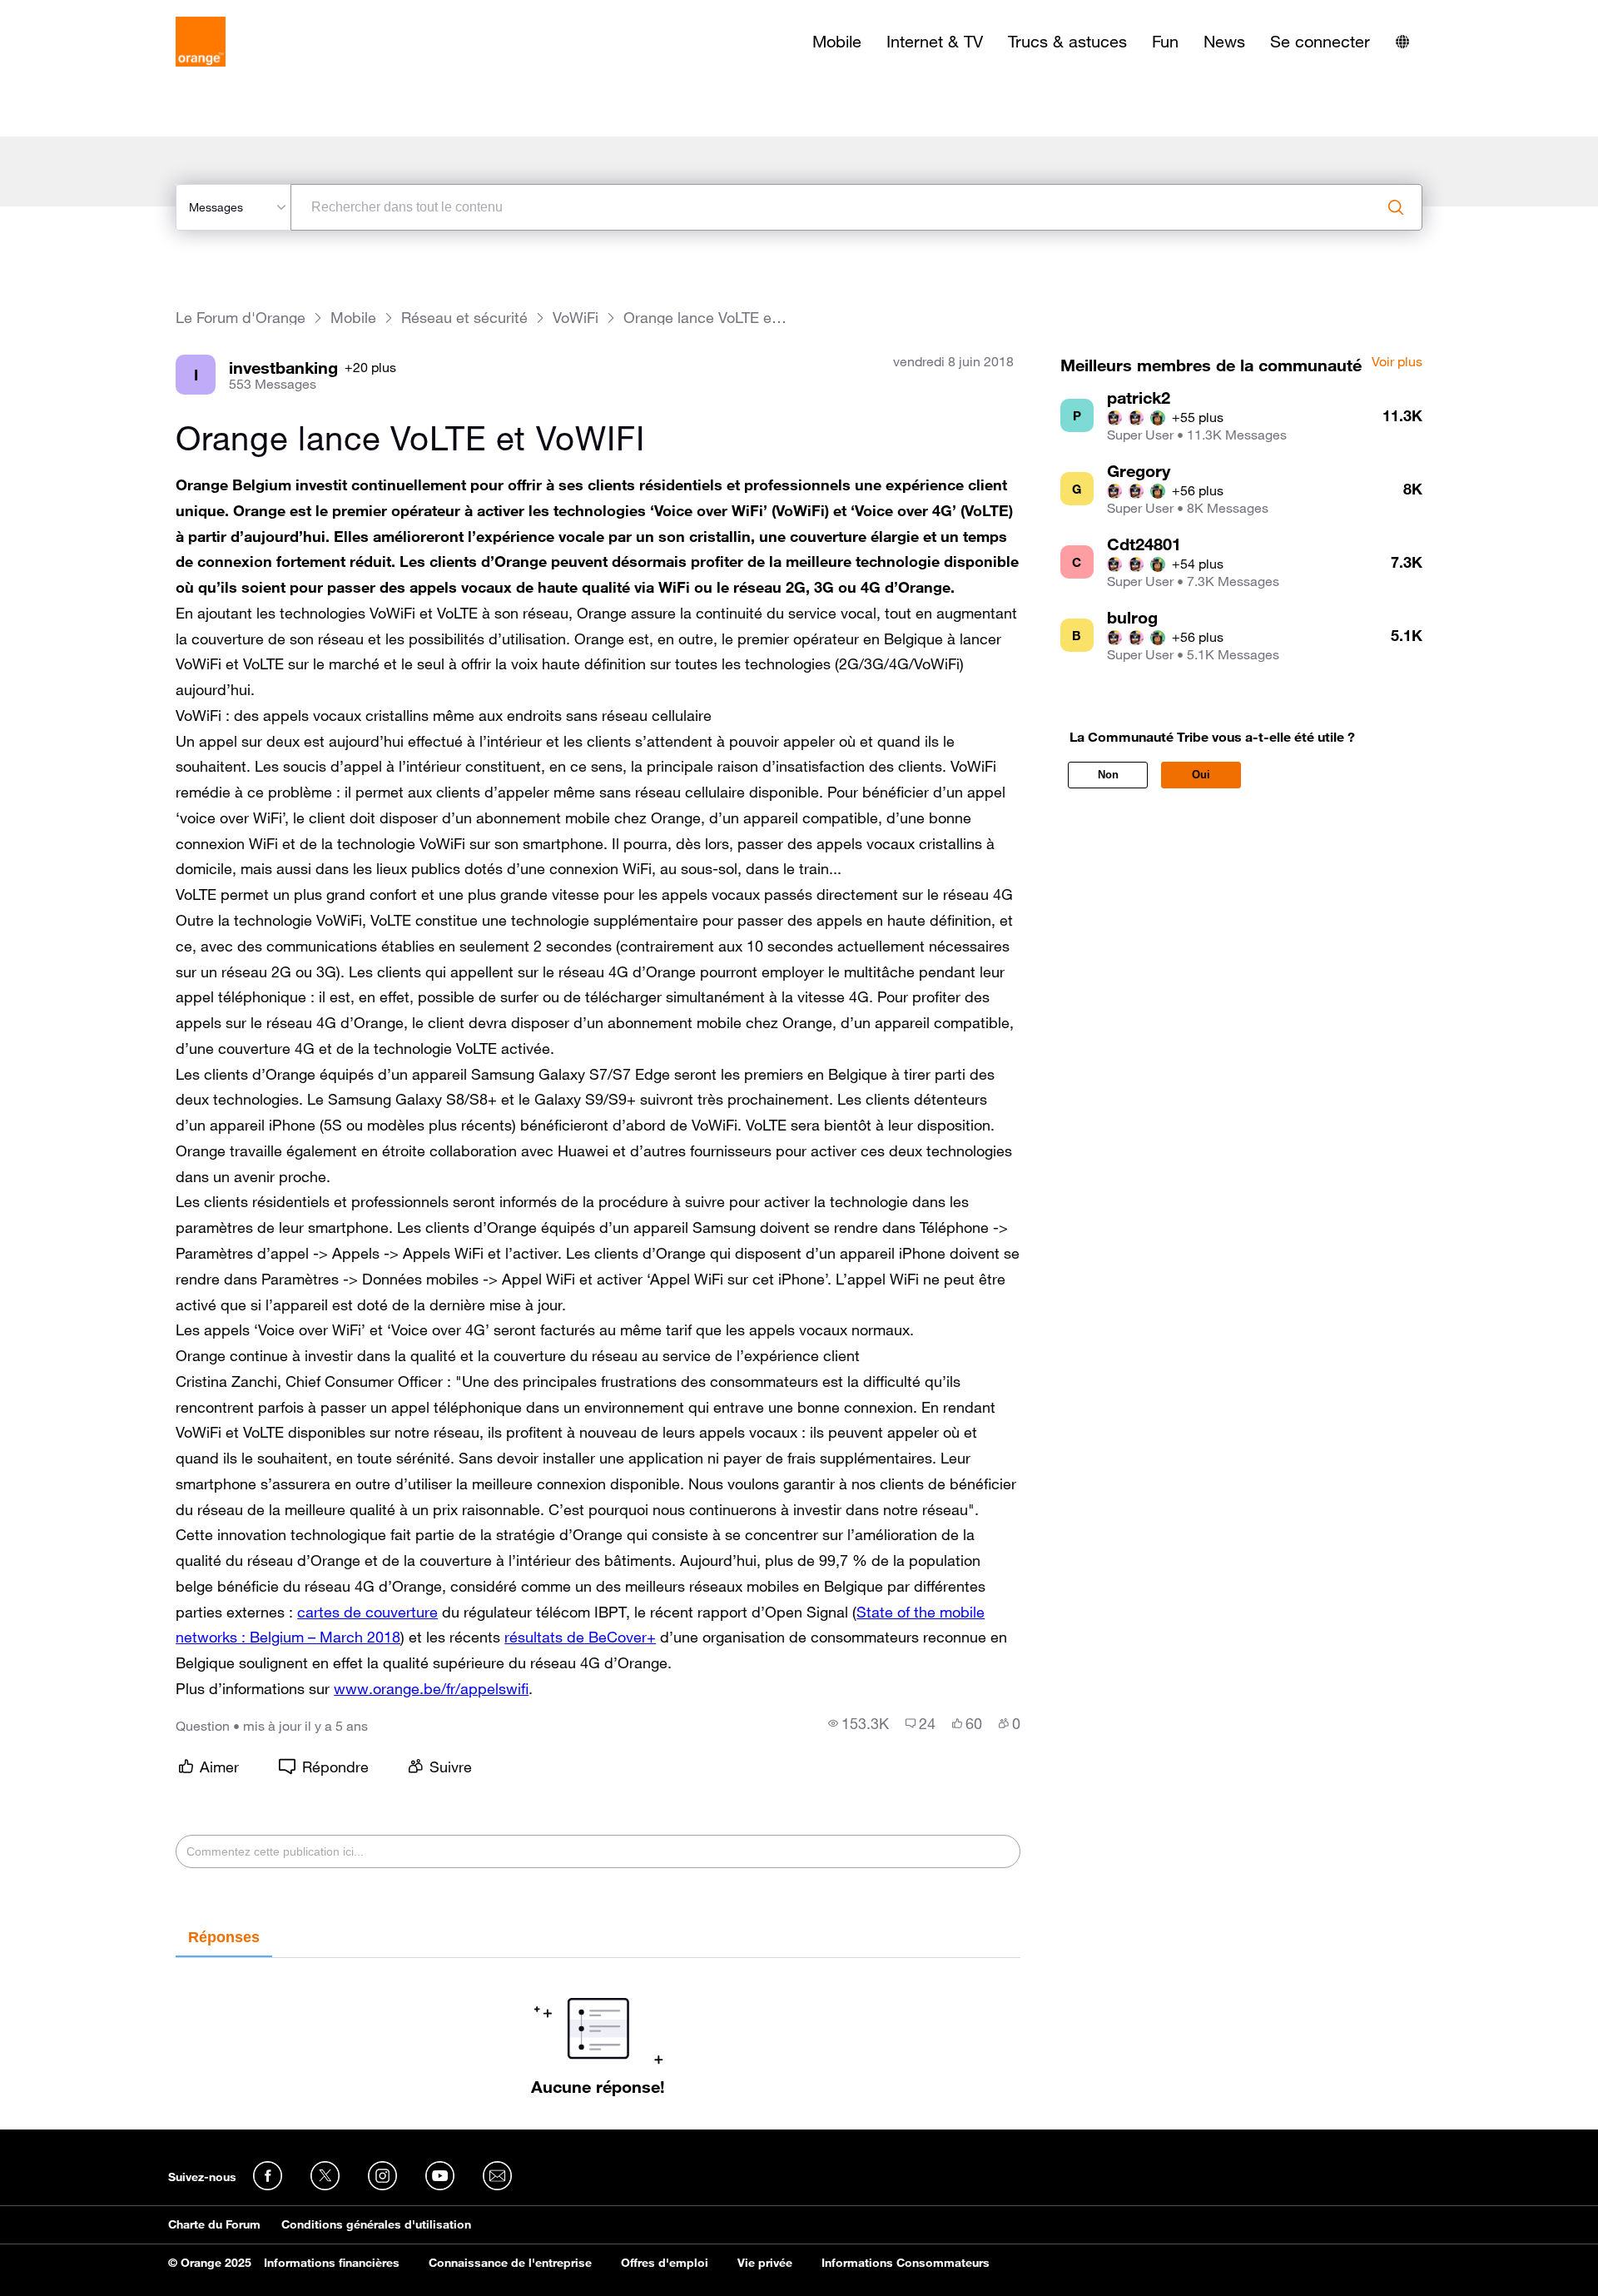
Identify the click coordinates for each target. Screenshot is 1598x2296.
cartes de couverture (367, 1612)
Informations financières (332, 2263)
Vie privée (765, 2263)
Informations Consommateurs (906, 2263)
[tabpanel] (598, 2027)
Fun (1165, 42)
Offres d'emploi (665, 2263)
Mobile (837, 42)
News (1224, 42)
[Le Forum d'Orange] (201, 42)
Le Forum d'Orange (241, 318)
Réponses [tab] (224, 1937)
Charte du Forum (214, 2224)
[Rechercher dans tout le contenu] (1396, 207)
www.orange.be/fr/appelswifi (431, 1688)
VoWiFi (576, 318)
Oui (1201, 775)
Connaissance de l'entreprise (510, 2263)
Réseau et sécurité (464, 318)
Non (1108, 775)
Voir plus (1397, 362)
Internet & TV (935, 42)
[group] (859, 1723)
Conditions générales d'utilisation (376, 2224)
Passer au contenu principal (89, 12)
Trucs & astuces (1067, 42)
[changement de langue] (1402, 42)
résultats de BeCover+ (580, 1637)
